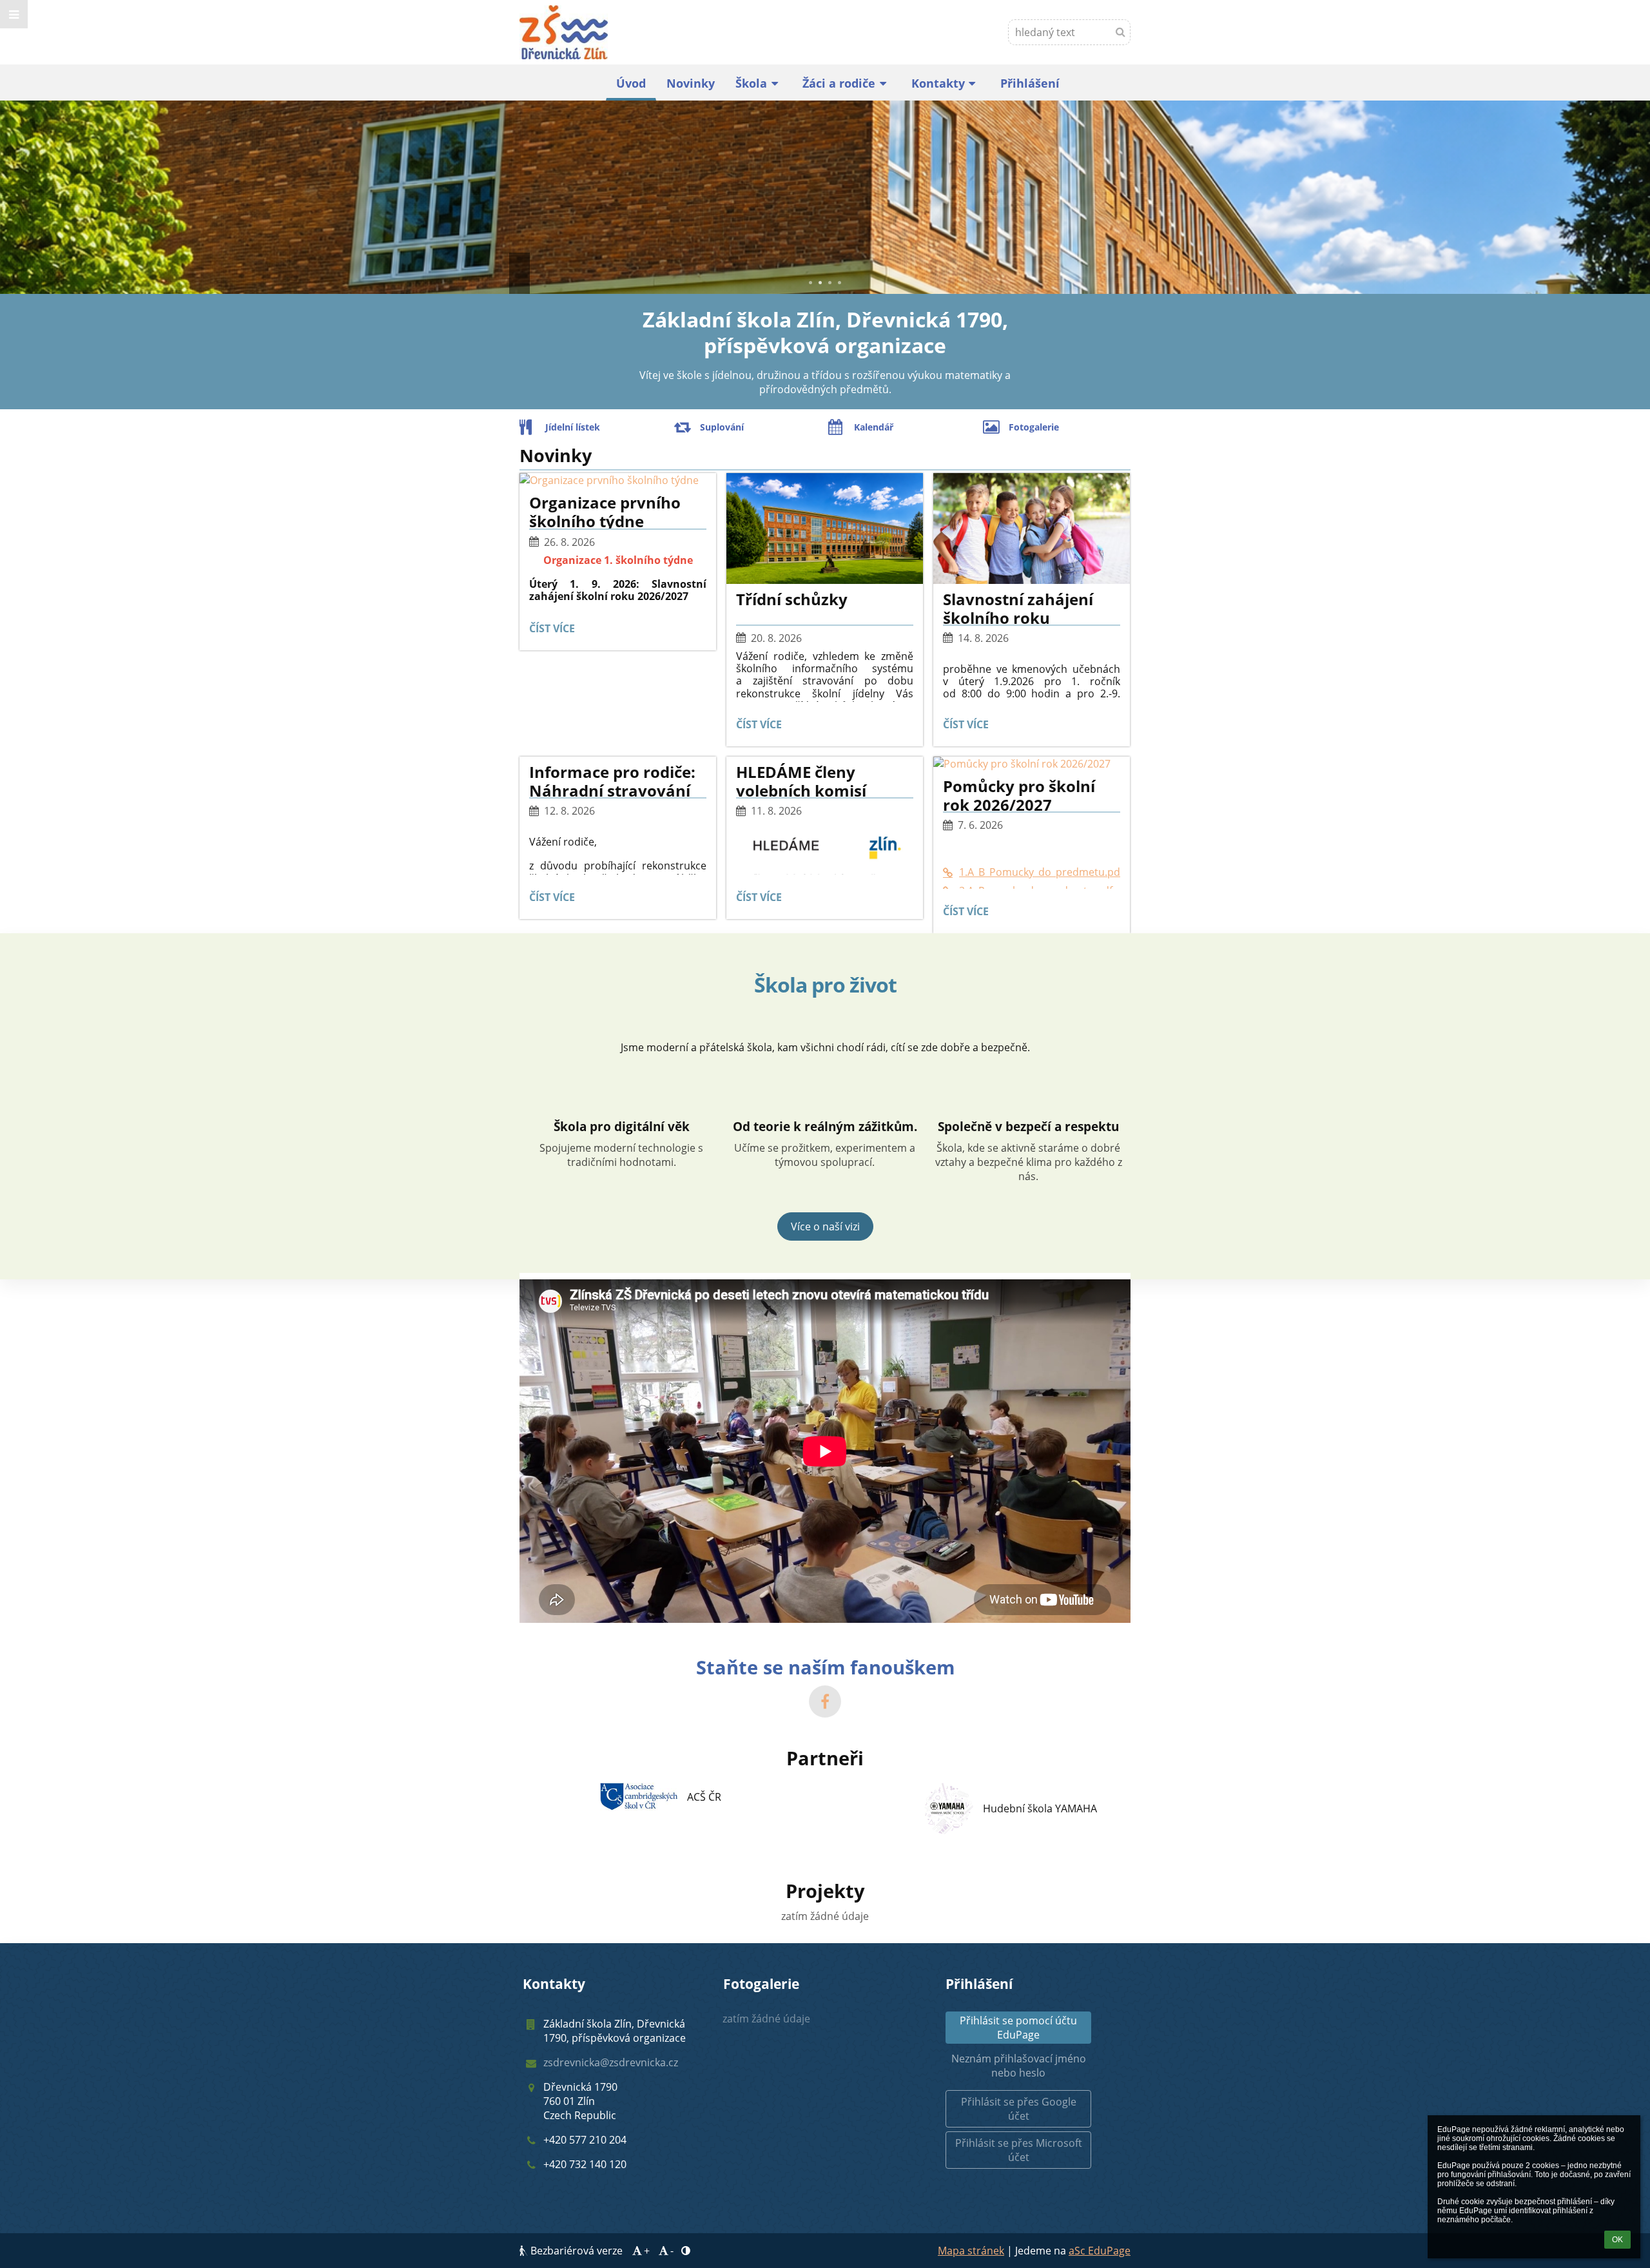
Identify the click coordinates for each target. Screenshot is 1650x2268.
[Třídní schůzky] (825, 528)
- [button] (672, 2251)
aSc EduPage (1100, 2251)
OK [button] (1617, 2240)
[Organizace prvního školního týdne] (618, 480)
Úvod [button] (631, 83)
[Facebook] (825, 1701)
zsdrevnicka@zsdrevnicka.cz (611, 2062)
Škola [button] (751, 83)
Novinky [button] (691, 83)
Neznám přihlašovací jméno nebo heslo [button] (1019, 2066)
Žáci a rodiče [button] (839, 83)
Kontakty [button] (938, 83)
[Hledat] (1121, 32)
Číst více (555, 631)
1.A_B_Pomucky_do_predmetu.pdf (1040, 872)
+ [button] (647, 2251)
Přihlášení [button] (1030, 83)
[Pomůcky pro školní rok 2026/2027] (1032, 764)
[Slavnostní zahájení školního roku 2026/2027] (1032, 528)
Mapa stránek (971, 2251)
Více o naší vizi (825, 1226)
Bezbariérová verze (577, 2251)
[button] (14, 14)
